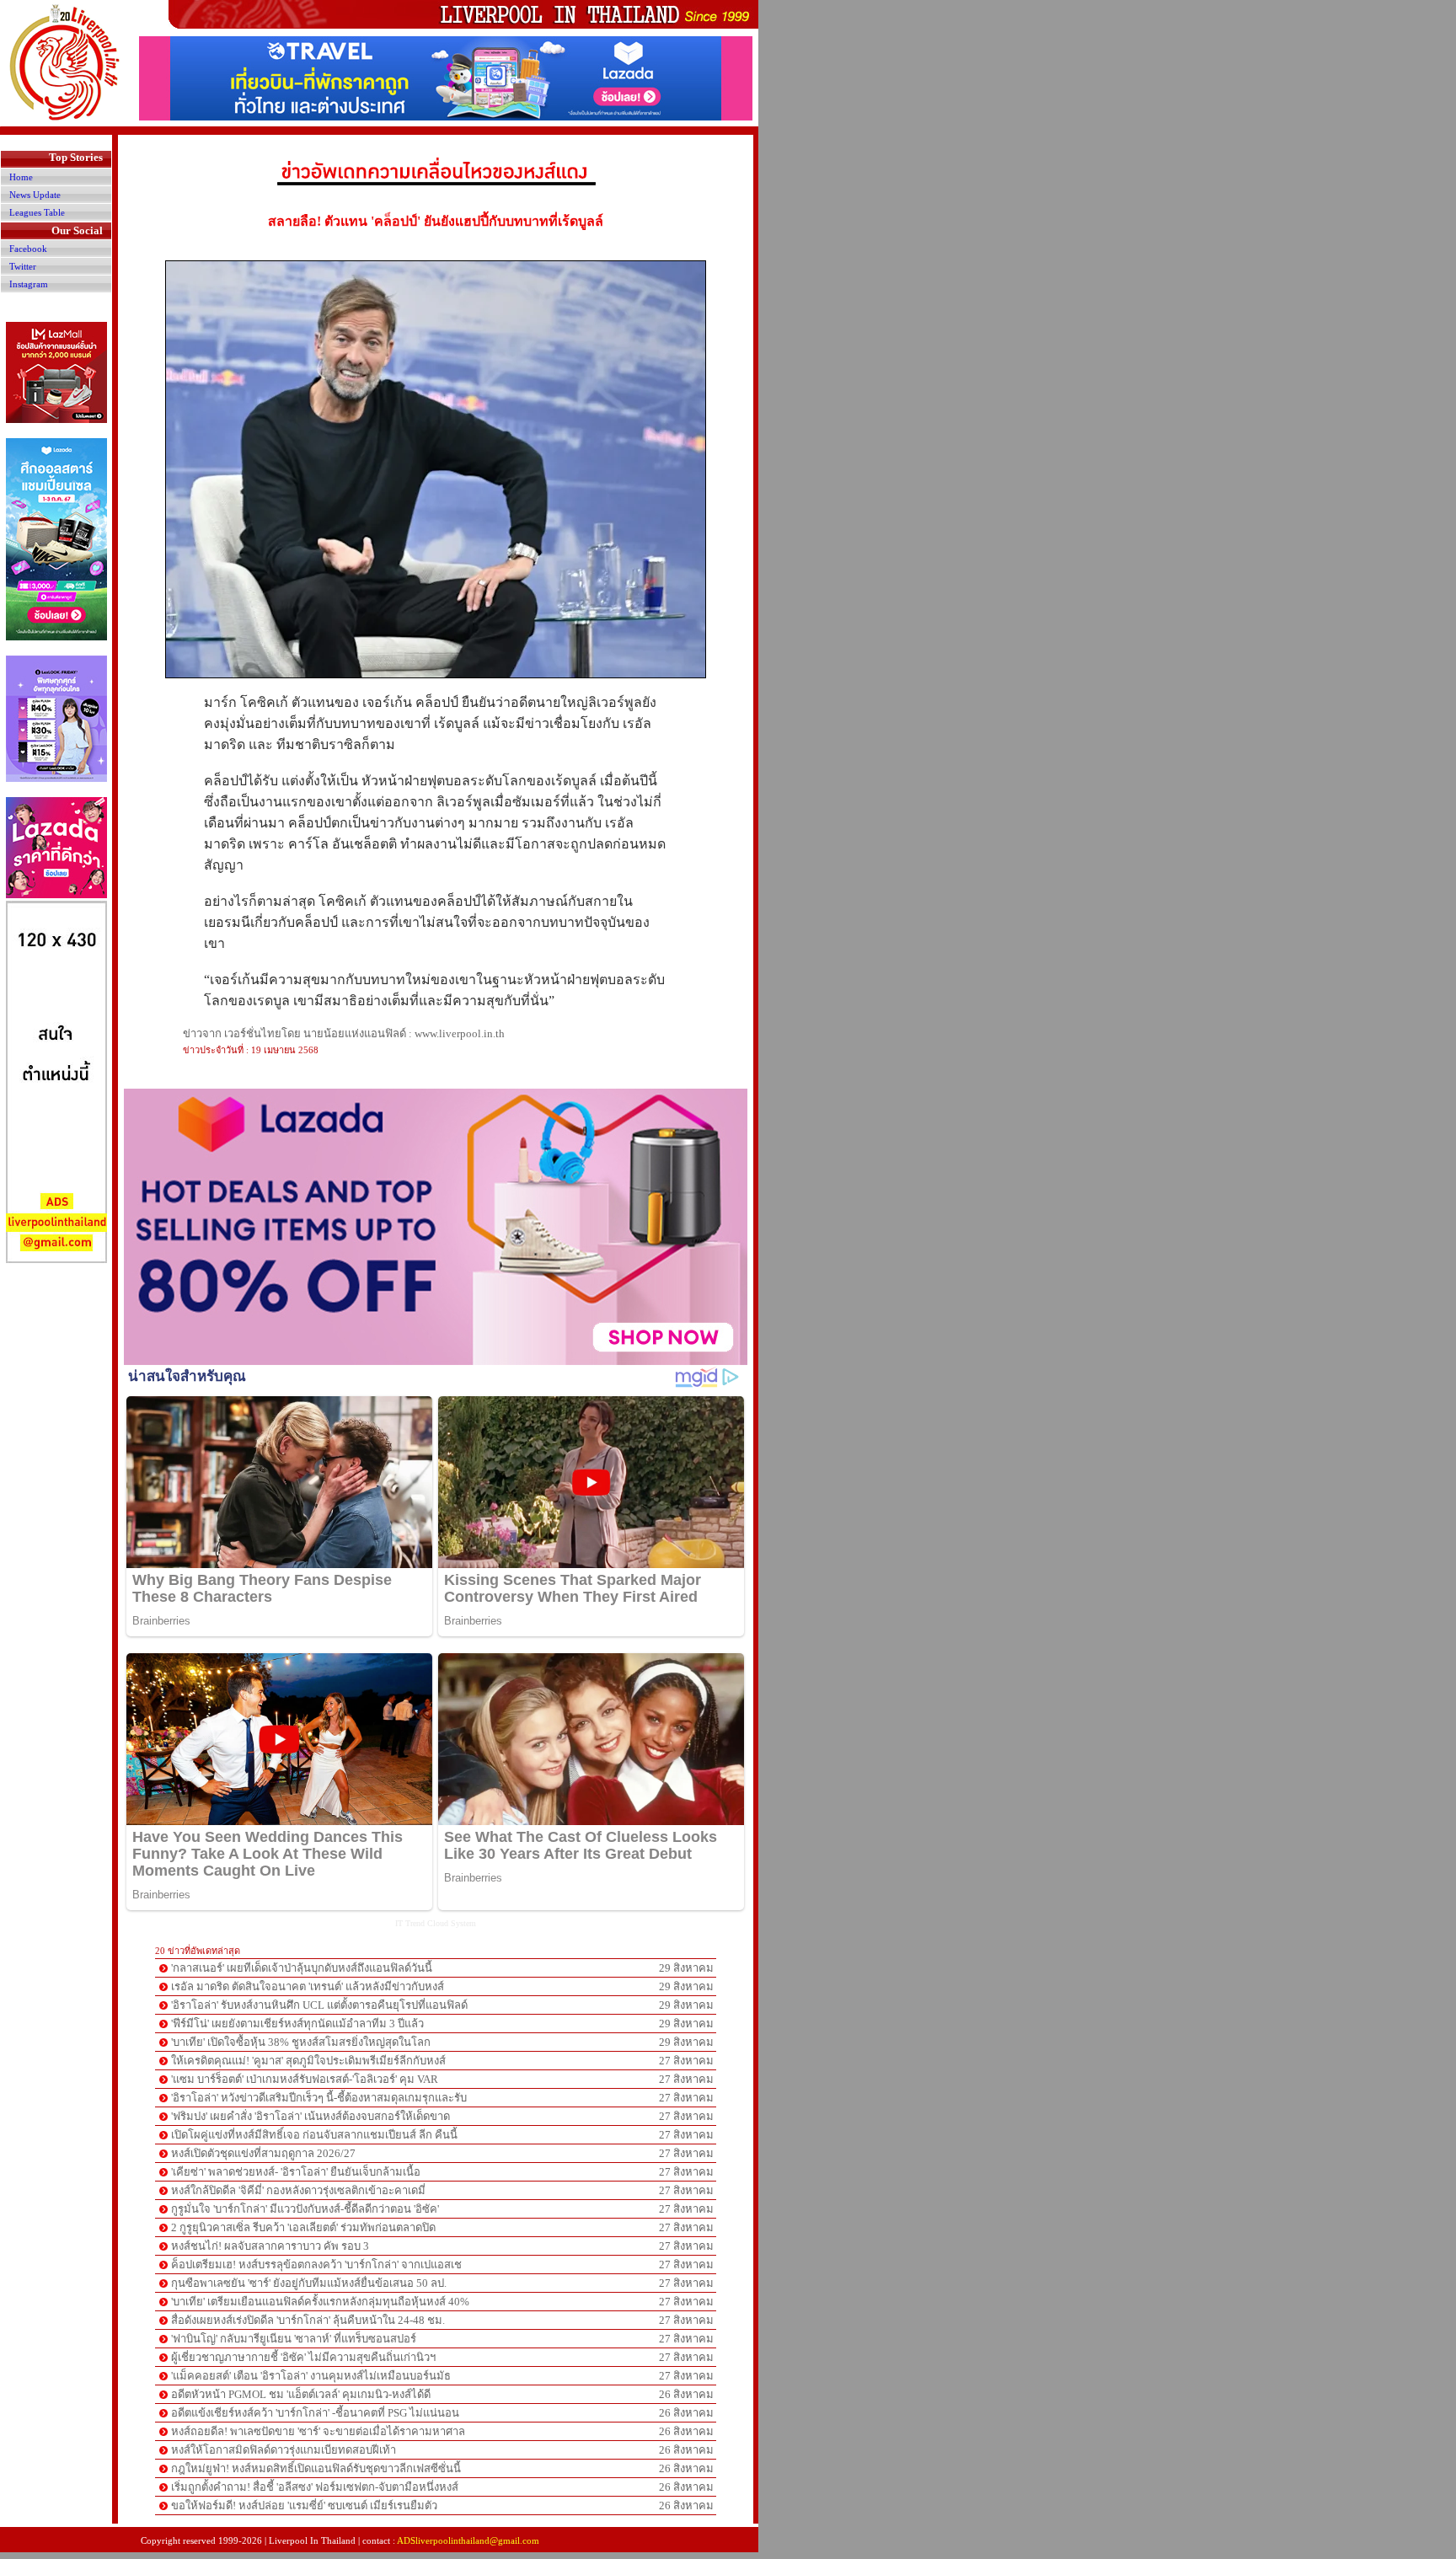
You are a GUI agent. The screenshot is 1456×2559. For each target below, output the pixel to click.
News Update (35, 195)
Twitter (23, 266)
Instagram (29, 284)
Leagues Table (37, 212)
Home (21, 177)
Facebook (28, 249)
